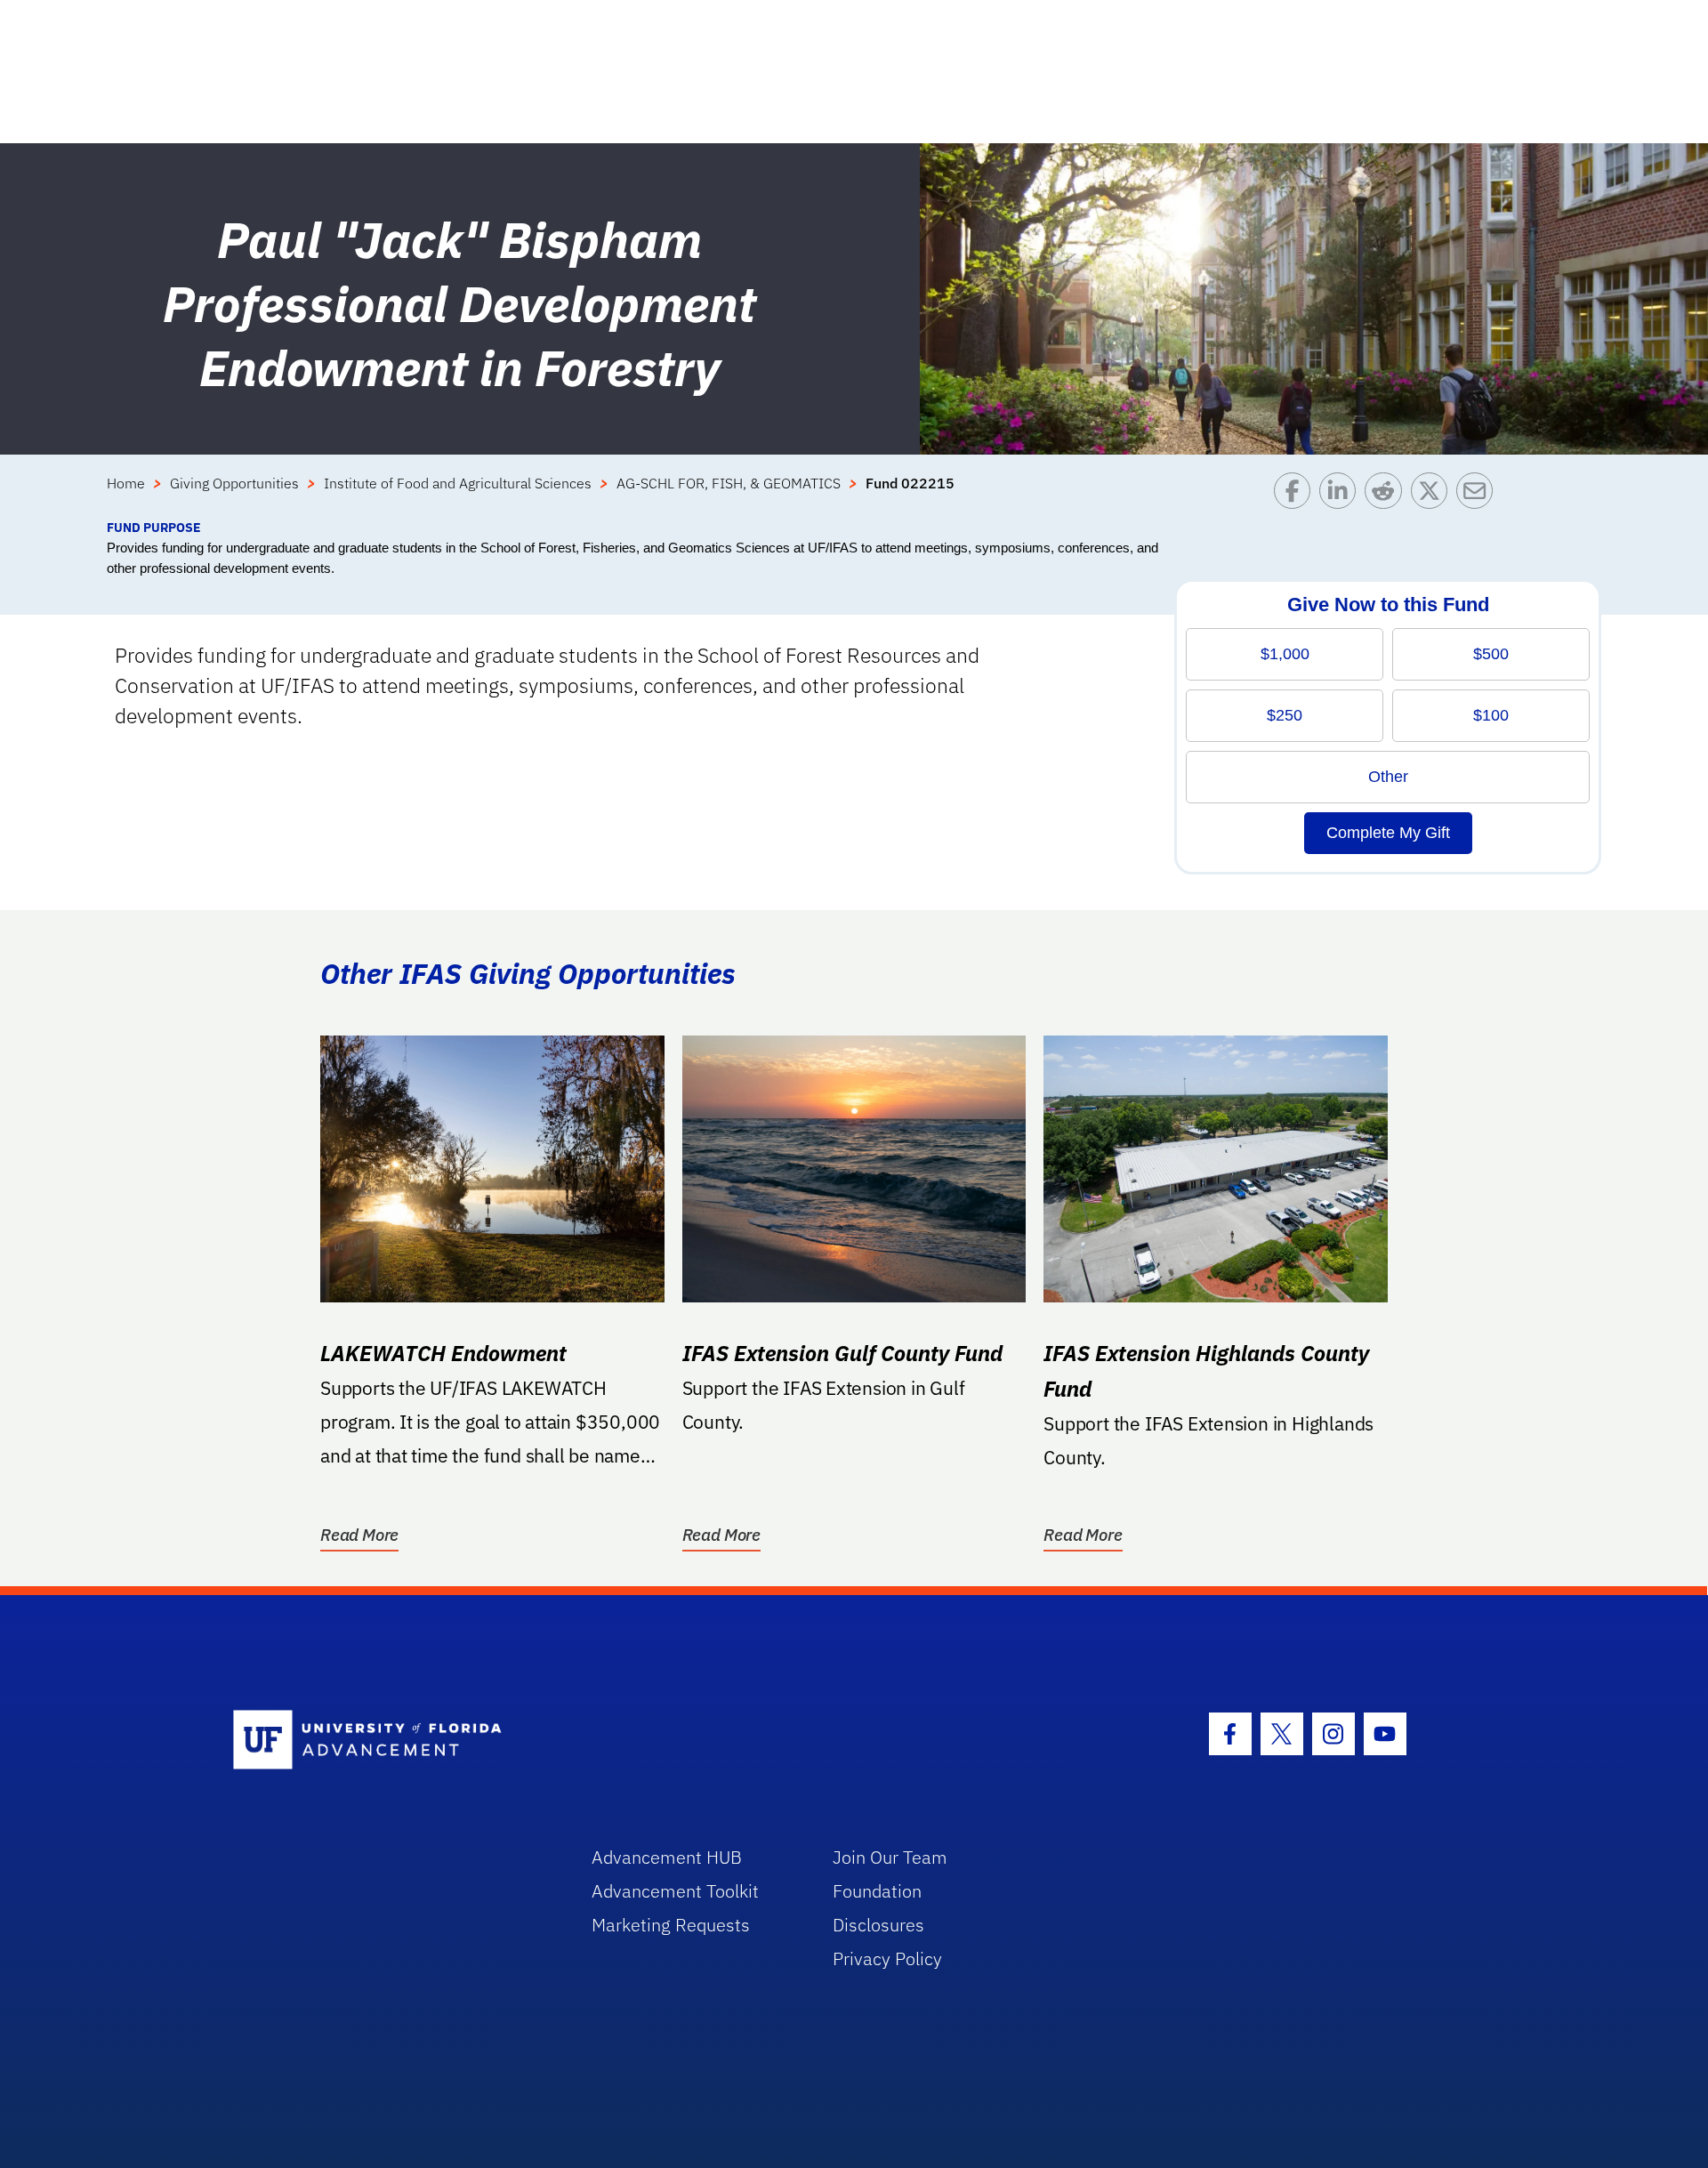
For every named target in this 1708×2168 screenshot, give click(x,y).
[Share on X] (1434, 495)
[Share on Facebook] (1297, 495)
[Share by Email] (1479, 495)
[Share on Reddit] (1387, 495)
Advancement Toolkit (675, 1891)
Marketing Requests (671, 1925)
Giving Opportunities (234, 483)
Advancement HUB (667, 1857)
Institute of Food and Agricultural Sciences (458, 483)
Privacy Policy (887, 1958)
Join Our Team (890, 1857)
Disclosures (878, 1925)
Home (126, 483)
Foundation (877, 1891)
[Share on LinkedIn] (1342, 495)
